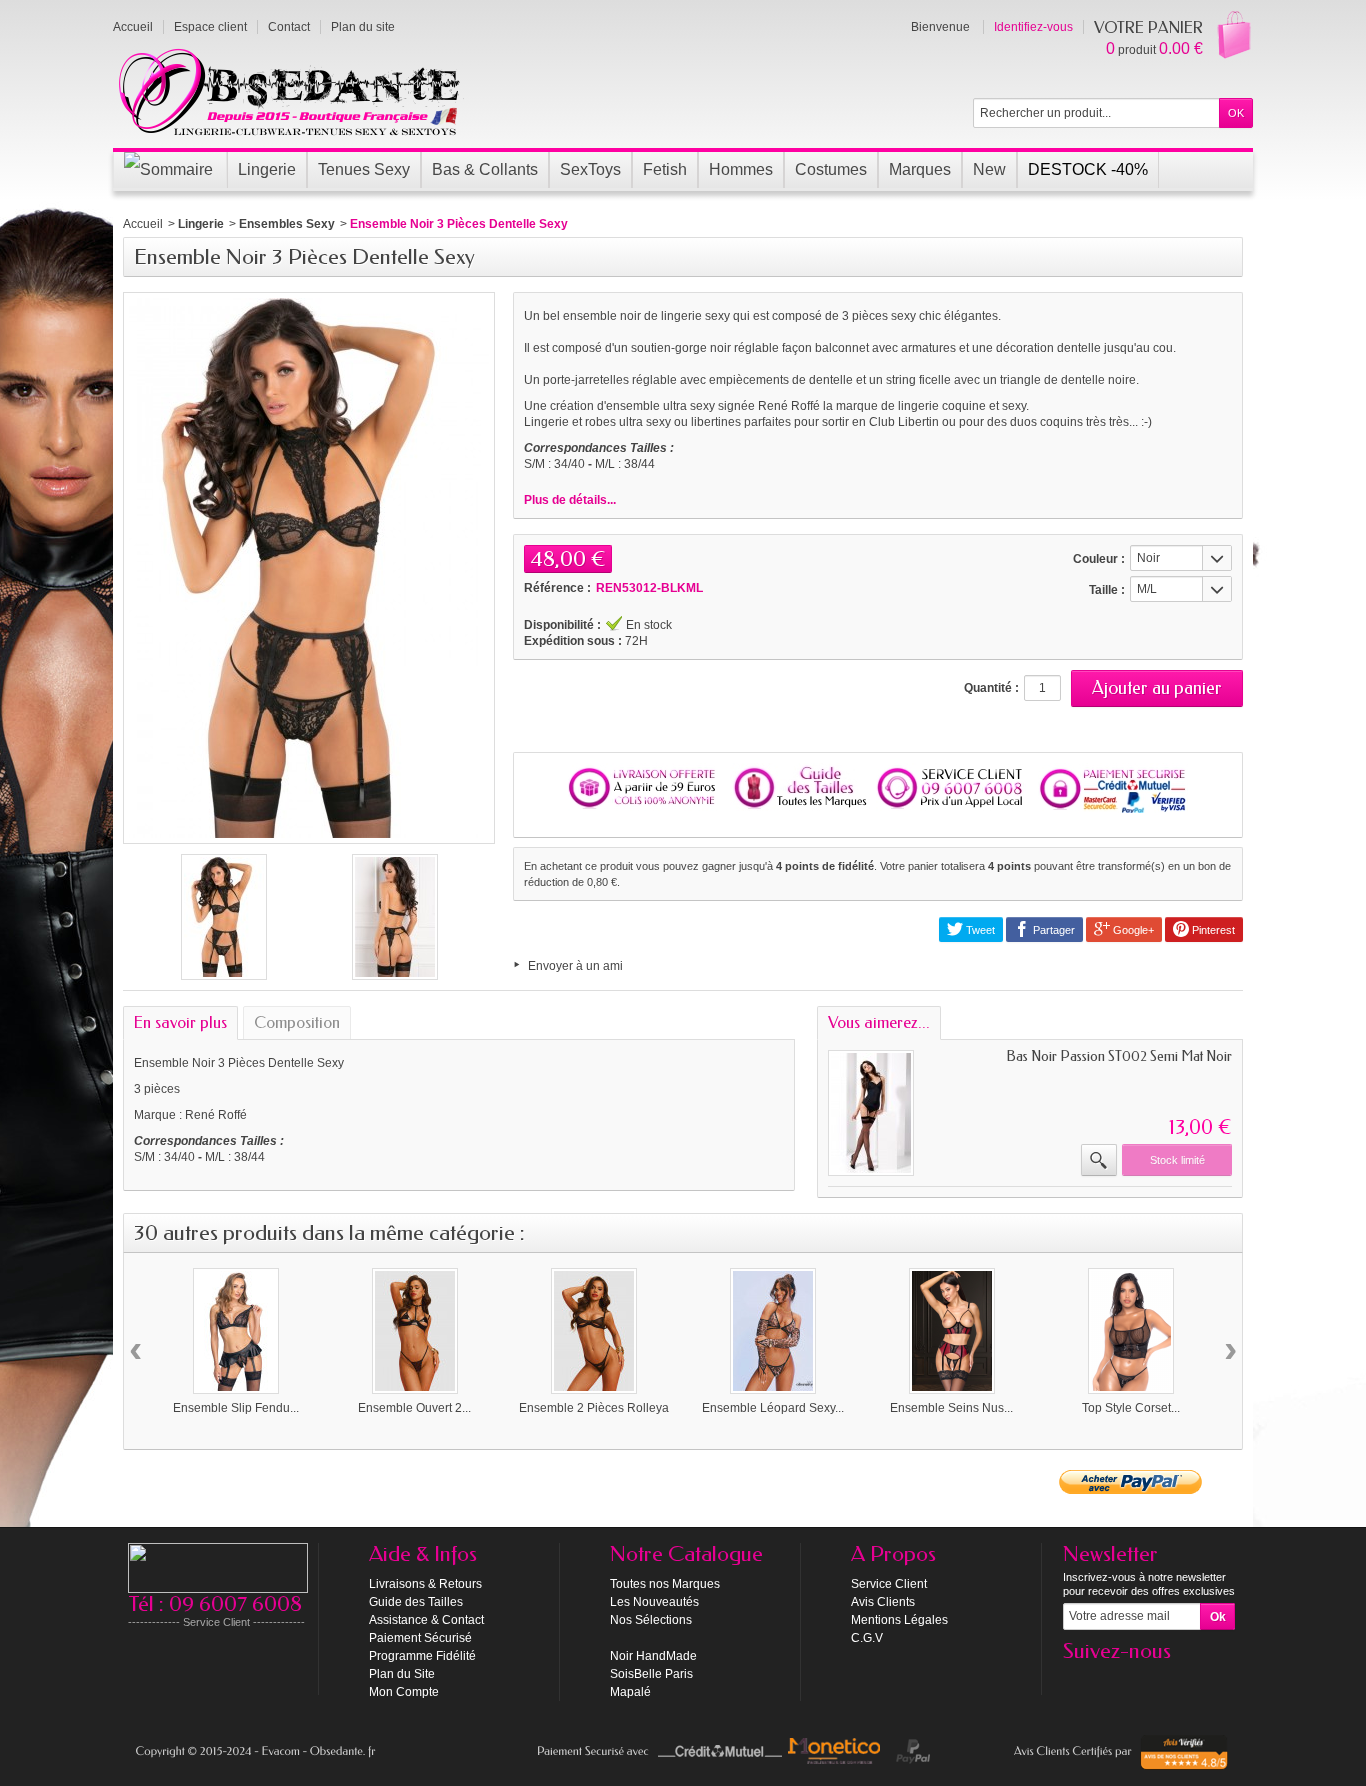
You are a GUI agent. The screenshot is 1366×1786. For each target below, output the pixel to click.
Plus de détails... (570, 500)
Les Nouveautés (654, 1602)
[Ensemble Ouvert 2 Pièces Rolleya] (415, 1331)
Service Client (889, 1584)
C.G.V (867, 1638)
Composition (297, 1022)
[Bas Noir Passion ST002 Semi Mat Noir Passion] (871, 1113)
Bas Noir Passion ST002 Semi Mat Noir (1119, 1056)
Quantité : (991, 688)
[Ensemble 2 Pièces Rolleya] (594, 1331)
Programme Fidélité (422, 1656)
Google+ (1132, 930)
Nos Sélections (651, 1620)
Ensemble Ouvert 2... (414, 1408)
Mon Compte (404, 1692)
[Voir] (1099, 1160)
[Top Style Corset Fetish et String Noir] (1131, 1331)
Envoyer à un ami (575, 966)
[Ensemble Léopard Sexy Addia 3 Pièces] (773, 1331)
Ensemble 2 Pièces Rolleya (594, 1408)
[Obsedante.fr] (290, 90)
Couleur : (1099, 559)
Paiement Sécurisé (420, 1638)
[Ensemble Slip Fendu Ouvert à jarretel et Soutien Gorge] (236, 1331)
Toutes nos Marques (665, 1584)
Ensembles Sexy (287, 224)
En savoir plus (180, 1022)
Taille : (1107, 590)
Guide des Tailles (416, 1602)
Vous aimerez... (879, 1022)
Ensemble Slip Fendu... (236, 1408)
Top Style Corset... (1131, 1408)
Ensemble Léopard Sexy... (773, 1408)
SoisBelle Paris (651, 1674)
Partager (1052, 930)
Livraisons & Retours (425, 1584)
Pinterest (1212, 930)
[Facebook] (1077, 1681)
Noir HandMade (653, 1656)
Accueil (143, 224)
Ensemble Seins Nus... (951, 1408)
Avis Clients (883, 1602)
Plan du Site (402, 1674)
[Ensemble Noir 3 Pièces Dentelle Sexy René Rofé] (224, 917)
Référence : (557, 588)
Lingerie (201, 224)
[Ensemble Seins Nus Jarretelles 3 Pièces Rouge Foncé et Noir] (952, 1331)
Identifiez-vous (1033, 27)
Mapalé (630, 1692)
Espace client (210, 27)
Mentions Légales (899, 1620)
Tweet (979, 930)
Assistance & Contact (426, 1620)
